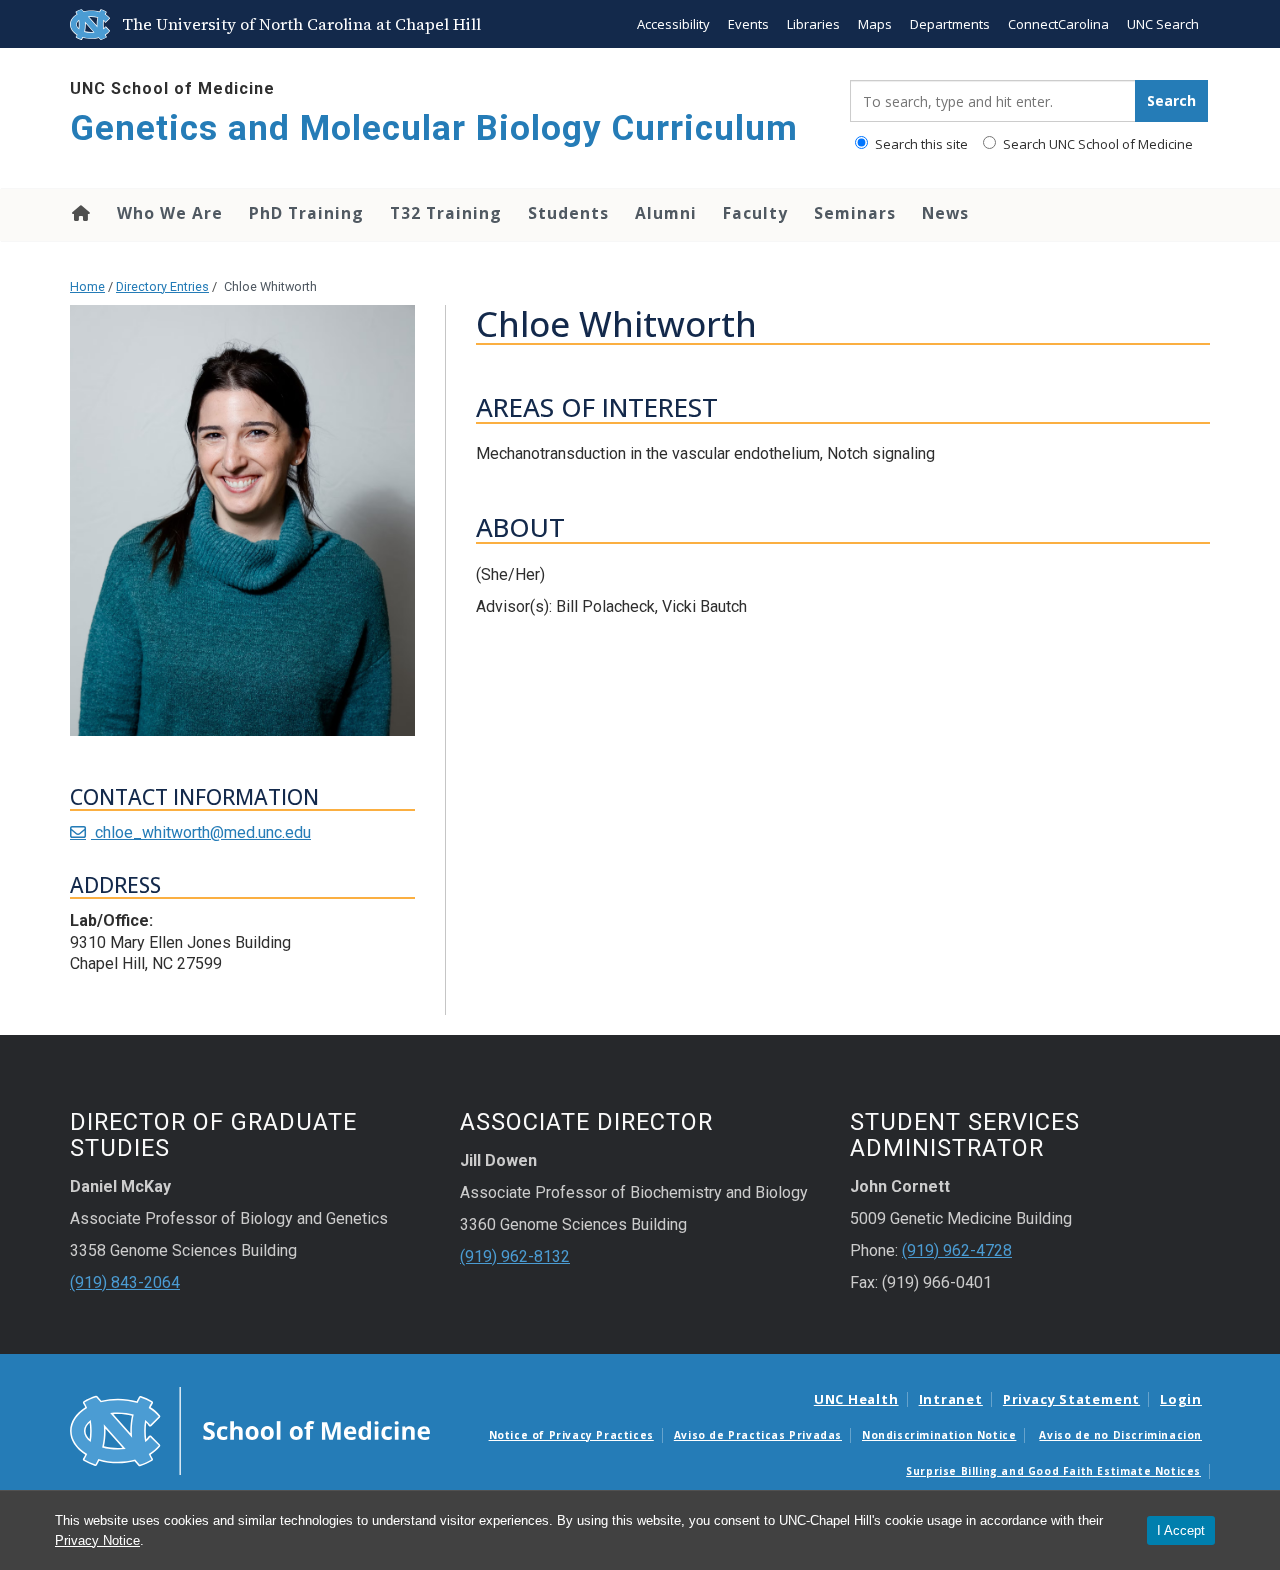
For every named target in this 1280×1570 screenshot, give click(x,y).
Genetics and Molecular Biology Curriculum (434, 128)
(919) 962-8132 (515, 1256)
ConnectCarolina (1058, 24)
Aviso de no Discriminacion (1120, 1435)
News (945, 213)
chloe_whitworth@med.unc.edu (201, 832)
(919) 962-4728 (957, 1250)
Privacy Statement (1071, 1399)
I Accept (1181, 1530)
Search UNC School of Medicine (1096, 144)
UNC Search (1163, 24)
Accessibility (673, 24)
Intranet (951, 1399)
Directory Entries (162, 286)
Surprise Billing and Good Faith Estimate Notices (1053, 1471)
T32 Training (446, 213)
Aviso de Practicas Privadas (758, 1435)
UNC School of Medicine (172, 88)
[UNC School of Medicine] (250, 1429)
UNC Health (856, 1399)
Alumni (666, 213)
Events (748, 24)
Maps (875, 24)
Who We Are (170, 213)
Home (79, 213)
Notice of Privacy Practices (571, 1435)
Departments (950, 24)
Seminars (855, 213)
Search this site (920, 144)
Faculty (755, 213)
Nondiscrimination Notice (939, 1435)
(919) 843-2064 (125, 1282)
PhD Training (306, 213)
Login (1181, 1399)
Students (568, 213)
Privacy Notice (97, 1540)
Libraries (813, 24)
